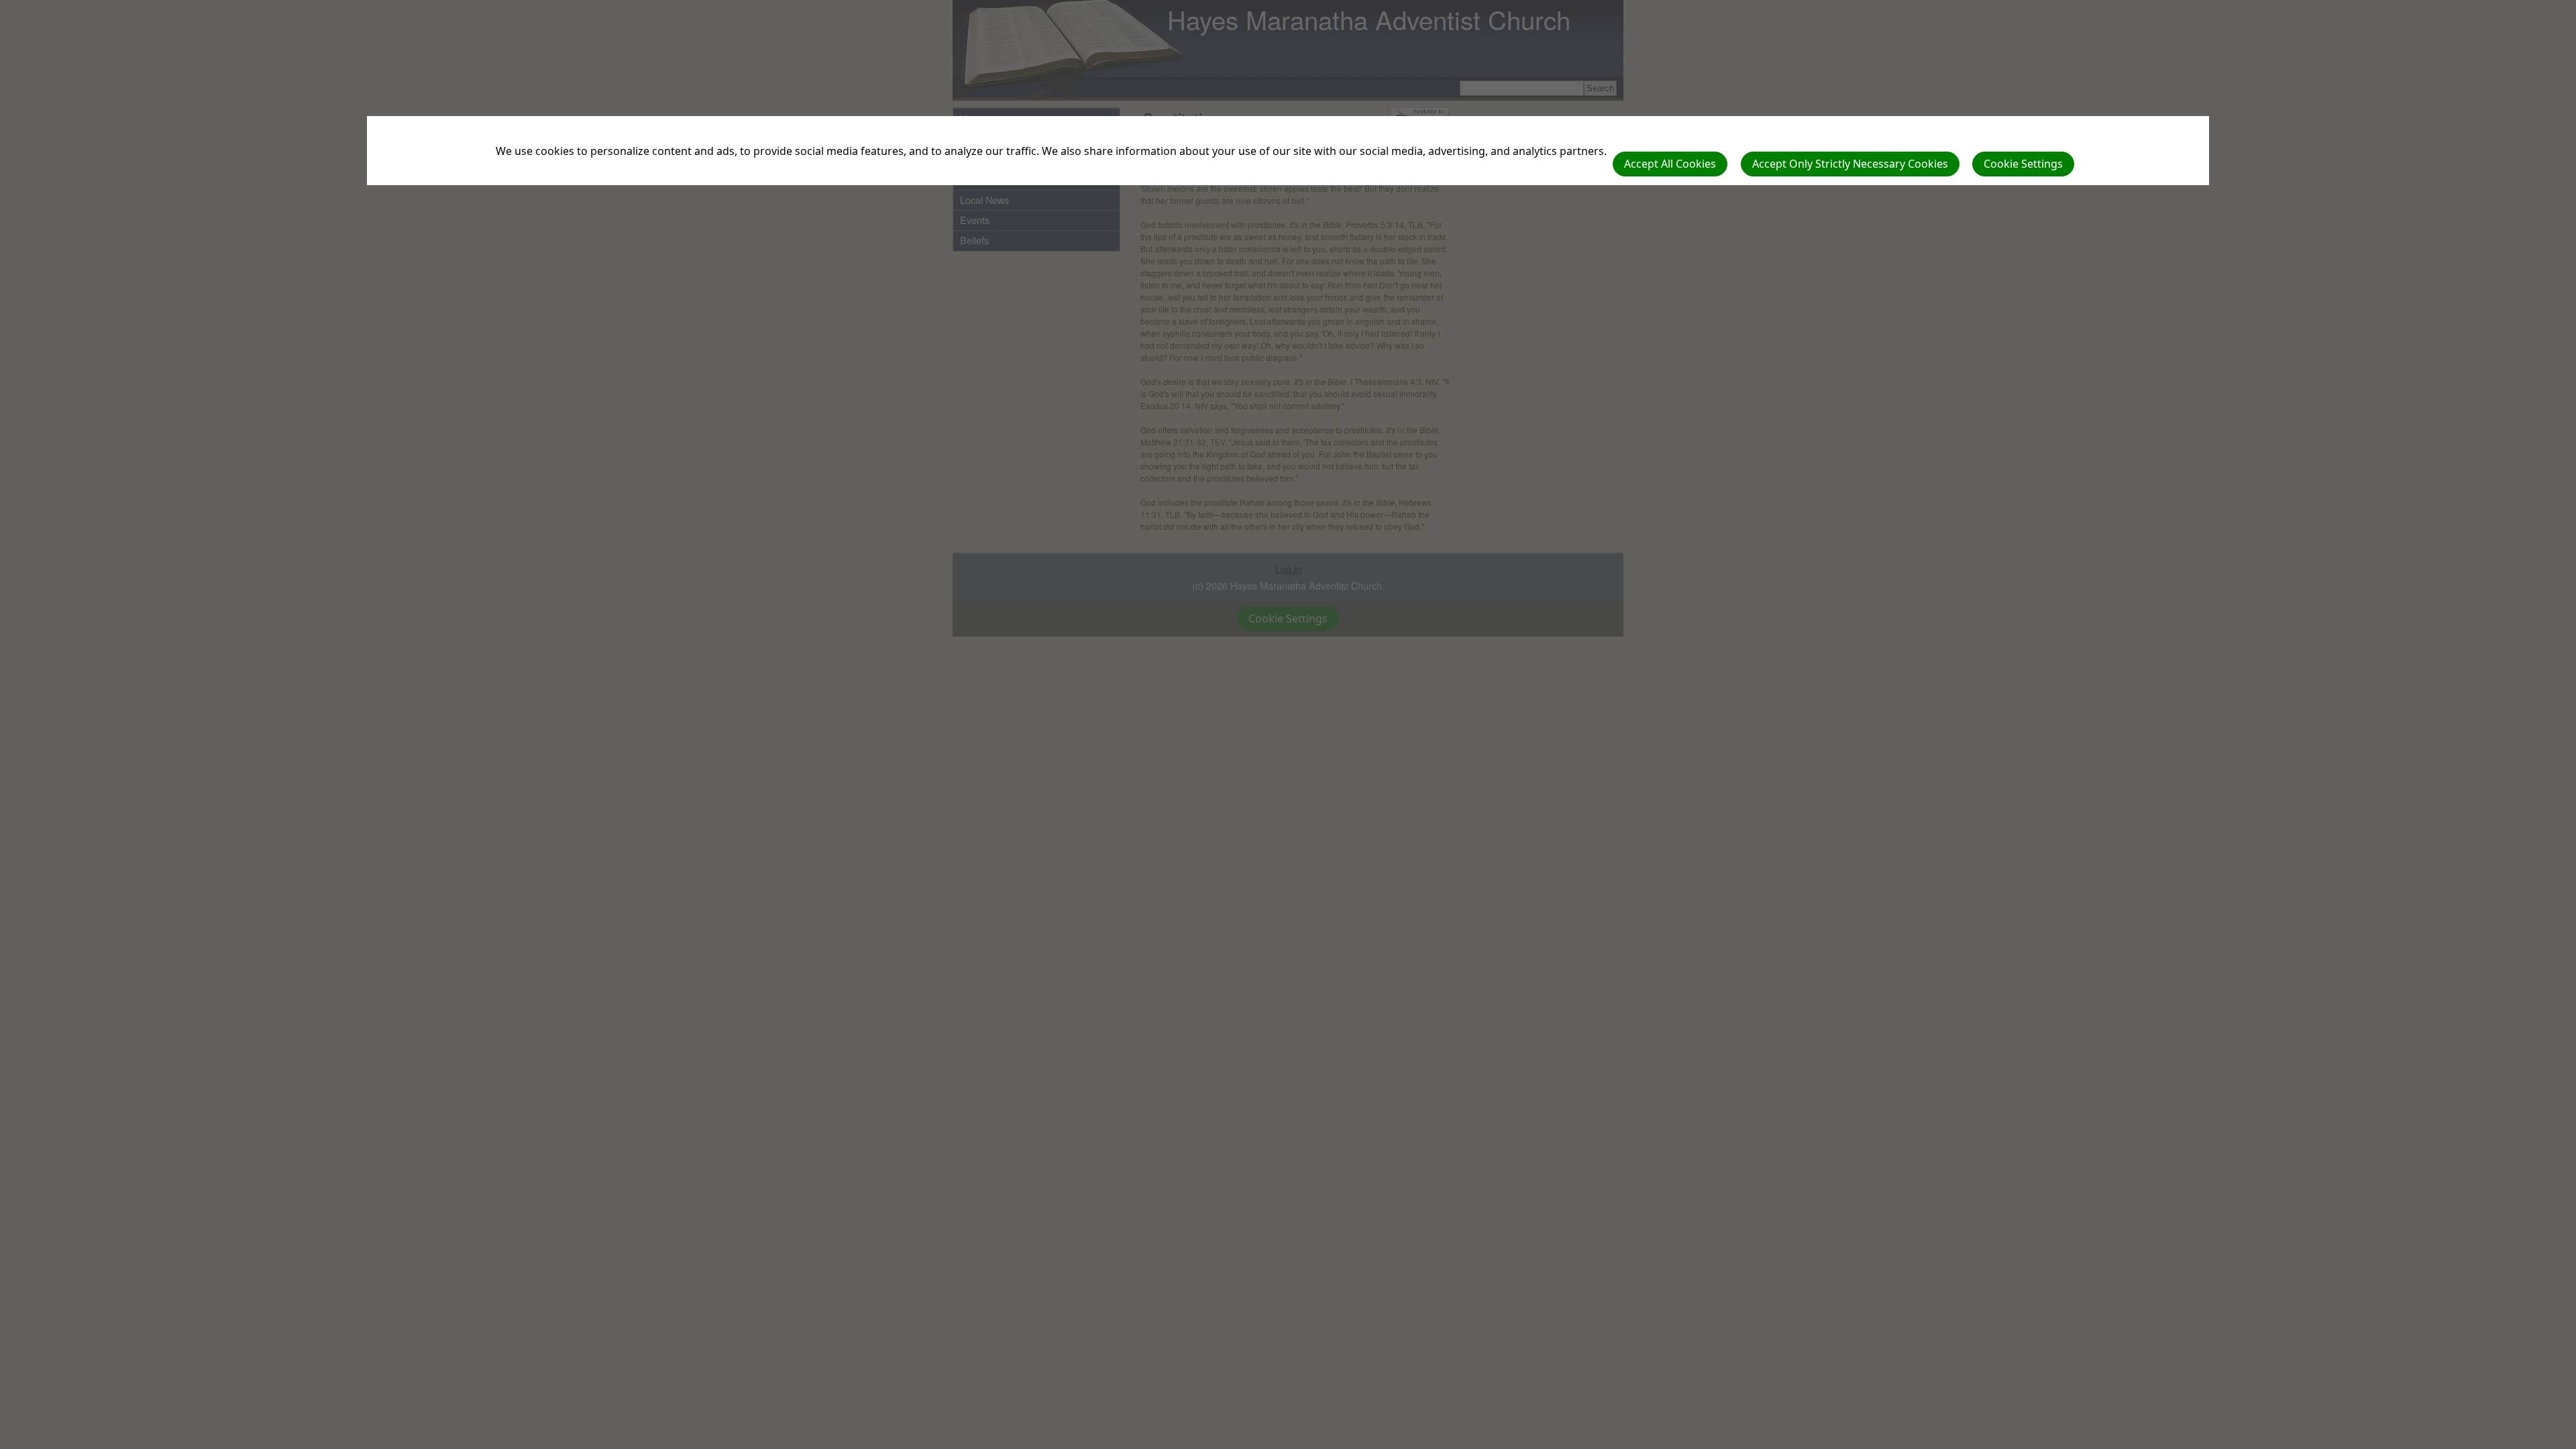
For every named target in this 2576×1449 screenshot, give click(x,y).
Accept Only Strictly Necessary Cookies (1850, 164)
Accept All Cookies (1670, 164)
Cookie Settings (2023, 164)
